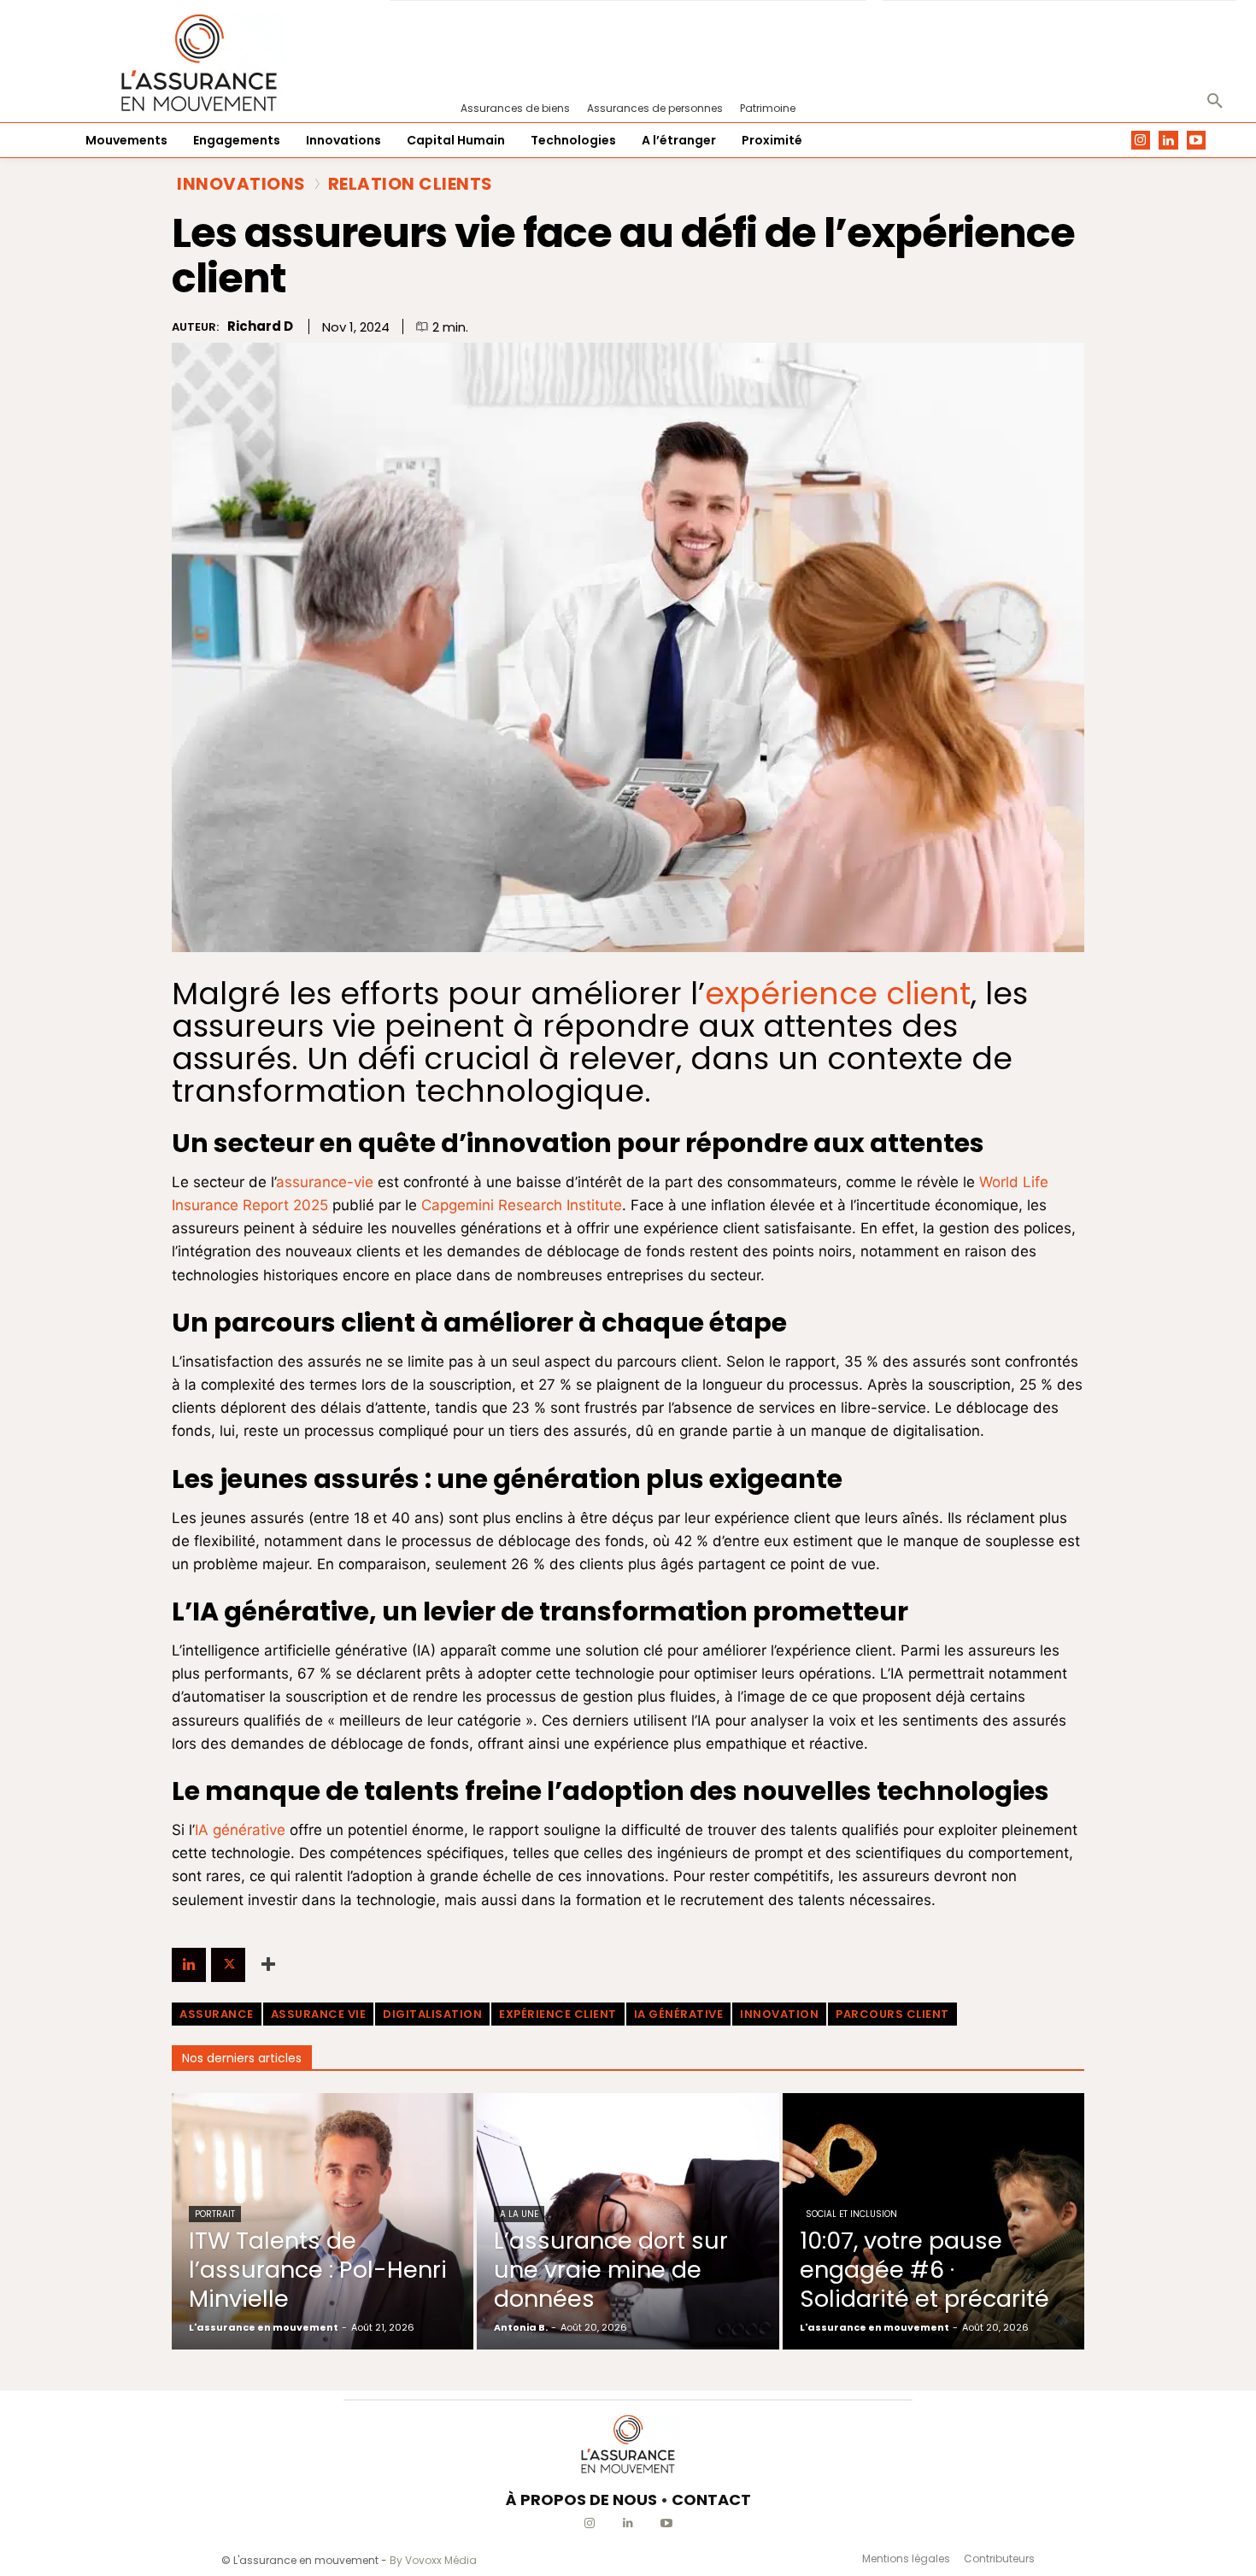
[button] (1215, 102)
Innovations (241, 184)
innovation (779, 2014)
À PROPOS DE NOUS (581, 2500)
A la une (519, 2214)
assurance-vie (325, 1182)
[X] (228, 1965)
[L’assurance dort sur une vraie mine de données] (628, 2221)
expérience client (558, 2014)
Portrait (215, 2214)
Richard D (260, 326)
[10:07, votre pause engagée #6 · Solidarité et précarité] (933, 2221)
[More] (268, 1965)
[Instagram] (1141, 141)
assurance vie (319, 2014)
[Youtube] (1197, 141)
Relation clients (411, 184)
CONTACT (711, 2500)
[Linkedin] (1168, 141)
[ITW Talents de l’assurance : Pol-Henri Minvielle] (323, 2221)
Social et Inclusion (851, 2214)
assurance (217, 2014)
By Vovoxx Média (433, 2560)
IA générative (240, 1830)
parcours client (892, 2014)
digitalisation (432, 2014)
